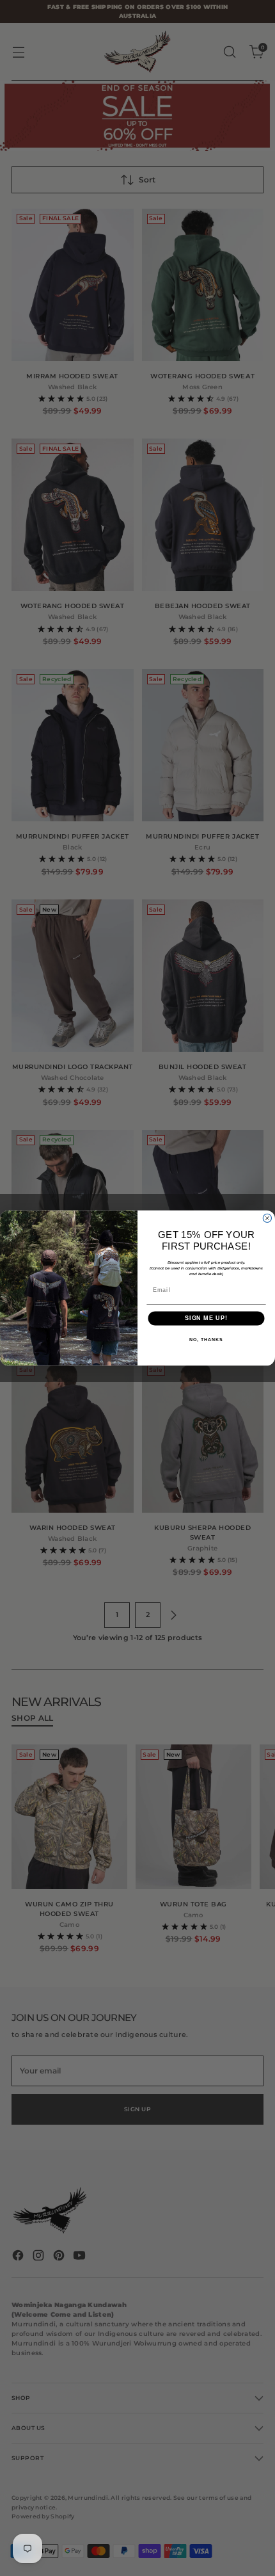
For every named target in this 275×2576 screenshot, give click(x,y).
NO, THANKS (206, 1340)
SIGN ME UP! (206, 1318)
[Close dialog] (267, 1218)
